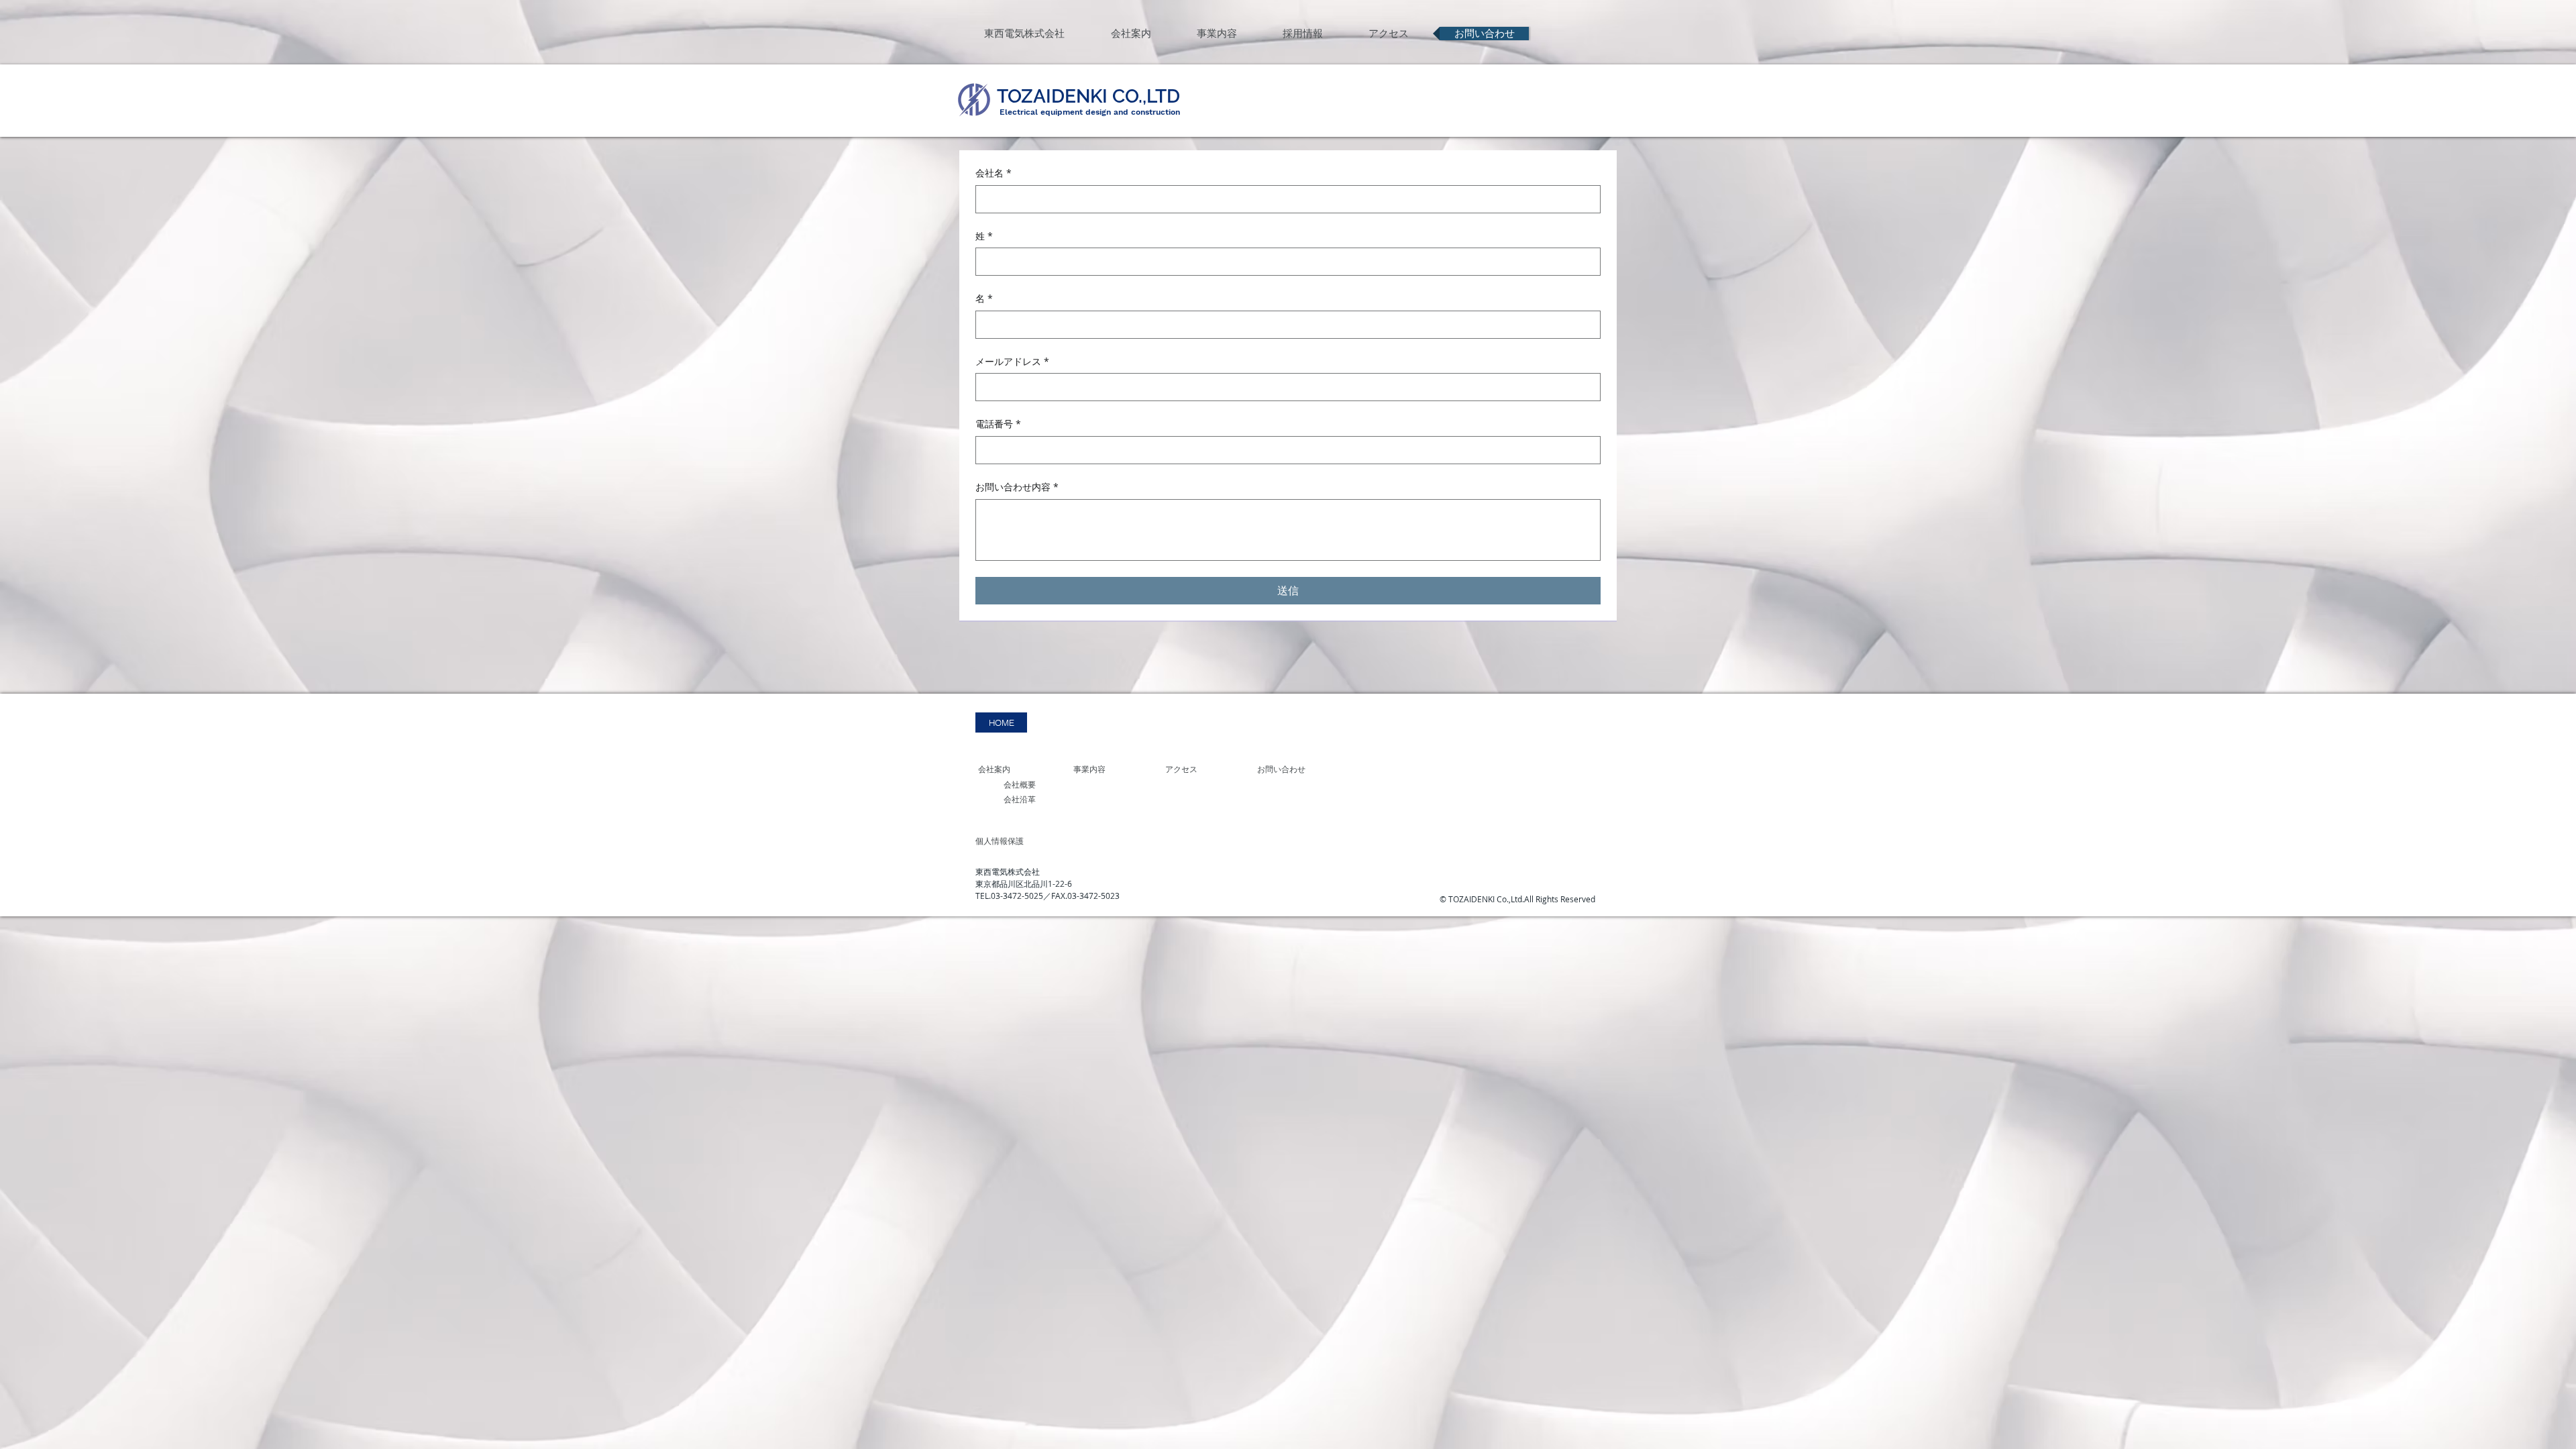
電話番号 (998, 424)
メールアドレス (1012, 361)
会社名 (994, 173)
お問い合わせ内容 (1017, 487)
